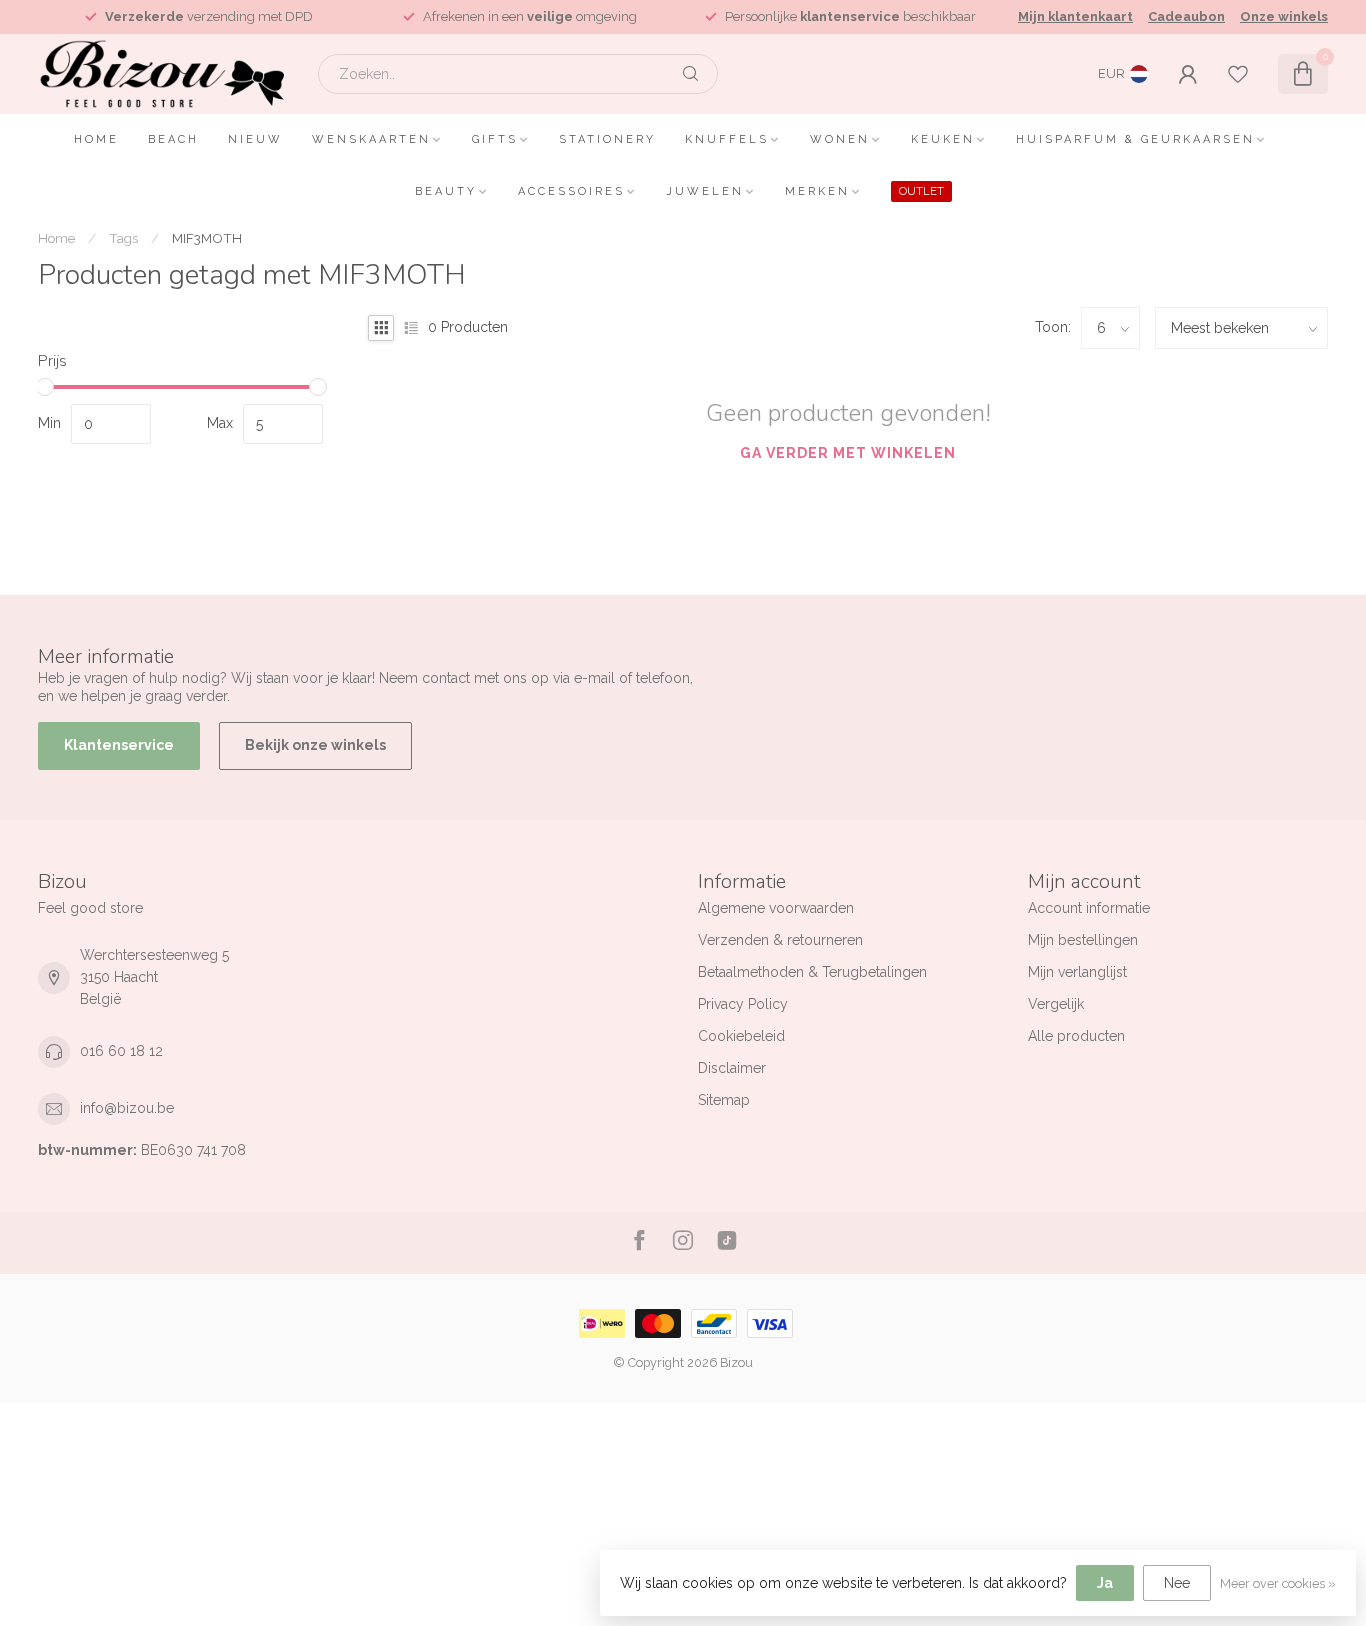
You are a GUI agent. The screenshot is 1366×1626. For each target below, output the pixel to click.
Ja (1105, 1583)
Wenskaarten (371, 139)
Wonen (840, 139)
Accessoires (571, 191)
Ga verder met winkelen (848, 453)
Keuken (943, 139)
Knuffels (727, 139)
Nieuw (255, 139)
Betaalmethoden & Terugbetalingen (812, 972)
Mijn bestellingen (1083, 940)
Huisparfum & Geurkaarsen (1135, 139)
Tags (123, 238)
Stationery (607, 139)
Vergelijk (1056, 1004)
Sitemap (724, 1100)
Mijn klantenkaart (1075, 16)
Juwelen (705, 191)
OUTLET (921, 191)
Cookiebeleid (741, 1036)
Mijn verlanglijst (1077, 972)
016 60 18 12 (121, 1051)
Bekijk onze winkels (315, 745)
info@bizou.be (127, 1108)
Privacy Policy (743, 1004)
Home (96, 139)
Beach (173, 139)
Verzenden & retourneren (780, 940)
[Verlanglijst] (1238, 74)
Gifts (495, 139)
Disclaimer (732, 1068)
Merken (817, 191)
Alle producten (1076, 1036)
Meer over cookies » (1278, 1583)
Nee (1177, 1583)
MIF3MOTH (207, 238)
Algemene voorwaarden (776, 908)
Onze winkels (1284, 16)
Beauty (446, 191)
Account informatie (1089, 908)
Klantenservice (119, 745)
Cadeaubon (1186, 16)
